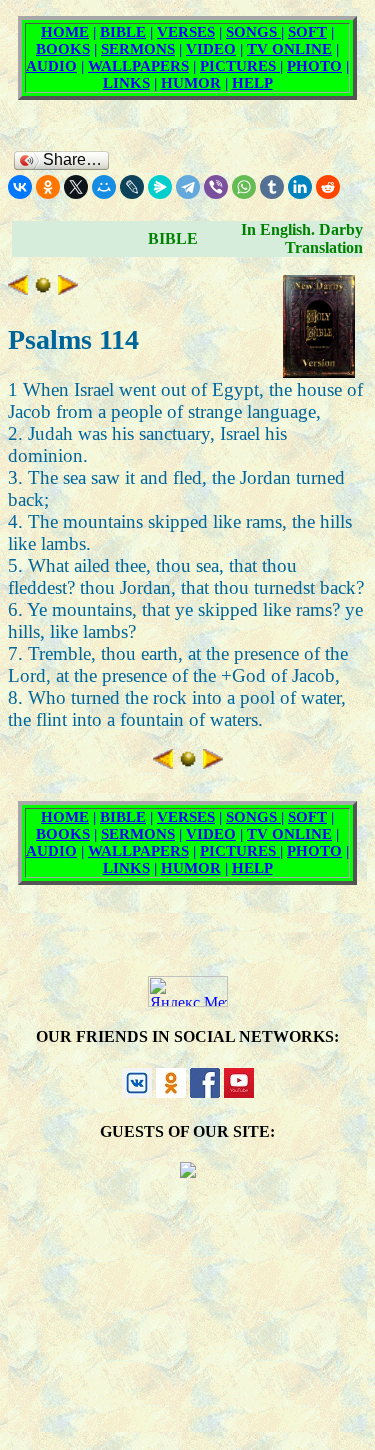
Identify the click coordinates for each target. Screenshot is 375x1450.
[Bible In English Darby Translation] (43, 288)
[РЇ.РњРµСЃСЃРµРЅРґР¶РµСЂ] (160, 187)
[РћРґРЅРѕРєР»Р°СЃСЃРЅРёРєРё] (48, 187)
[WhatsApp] (244, 187)
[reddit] (328, 187)
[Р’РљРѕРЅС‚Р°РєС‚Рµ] (20, 187)
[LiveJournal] (132, 187)
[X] (76, 187)
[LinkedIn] (300, 187)
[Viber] (216, 187)
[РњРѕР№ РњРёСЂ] (104, 187)
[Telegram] (188, 187)
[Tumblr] (272, 187)
